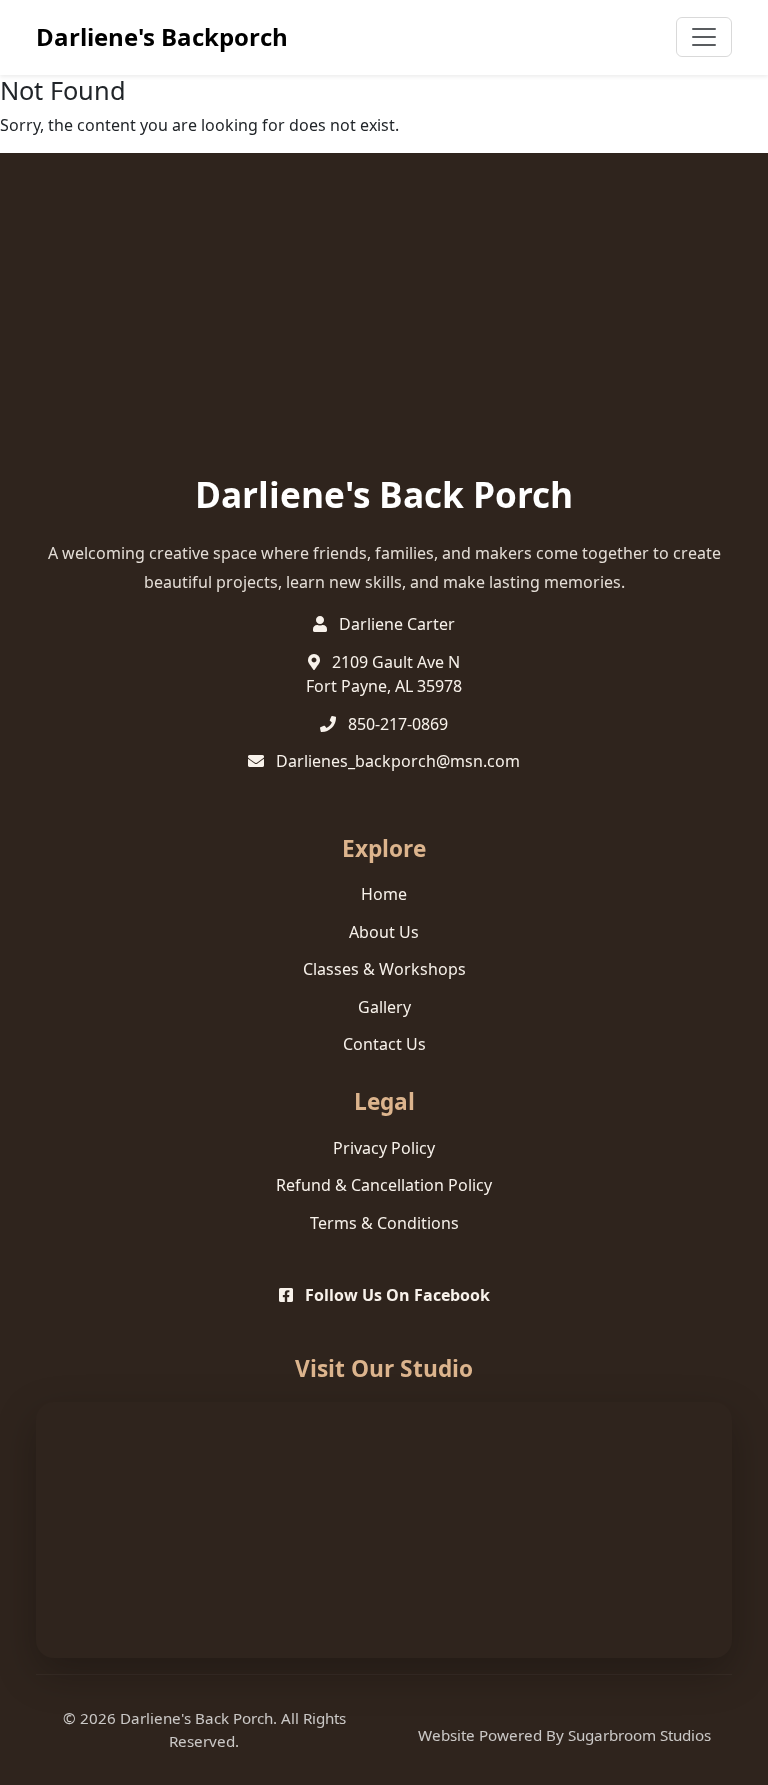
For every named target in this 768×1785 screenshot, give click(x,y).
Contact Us (384, 1044)
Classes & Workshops (384, 969)
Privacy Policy (384, 1148)
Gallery (384, 1007)
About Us (384, 932)
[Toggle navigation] (704, 37)
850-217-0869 (398, 724)
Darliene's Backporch (162, 36)
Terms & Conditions (384, 1223)
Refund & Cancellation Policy (384, 1185)
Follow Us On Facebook (395, 1295)
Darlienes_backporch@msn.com (398, 761)
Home (384, 894)
